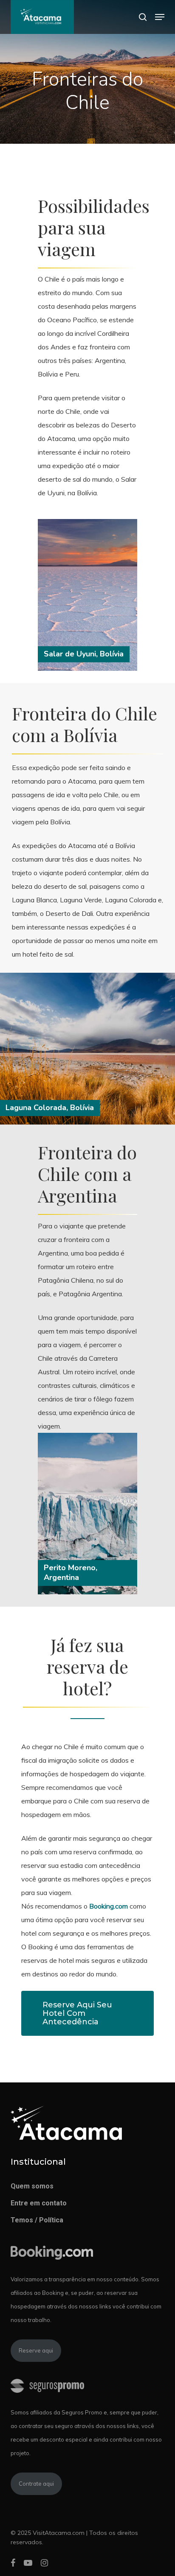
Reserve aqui (36, 2350)
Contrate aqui (36, 2484)
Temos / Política (37, 2220)
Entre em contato (39, 2203)
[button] (160, 17)
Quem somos (32, 2186)
